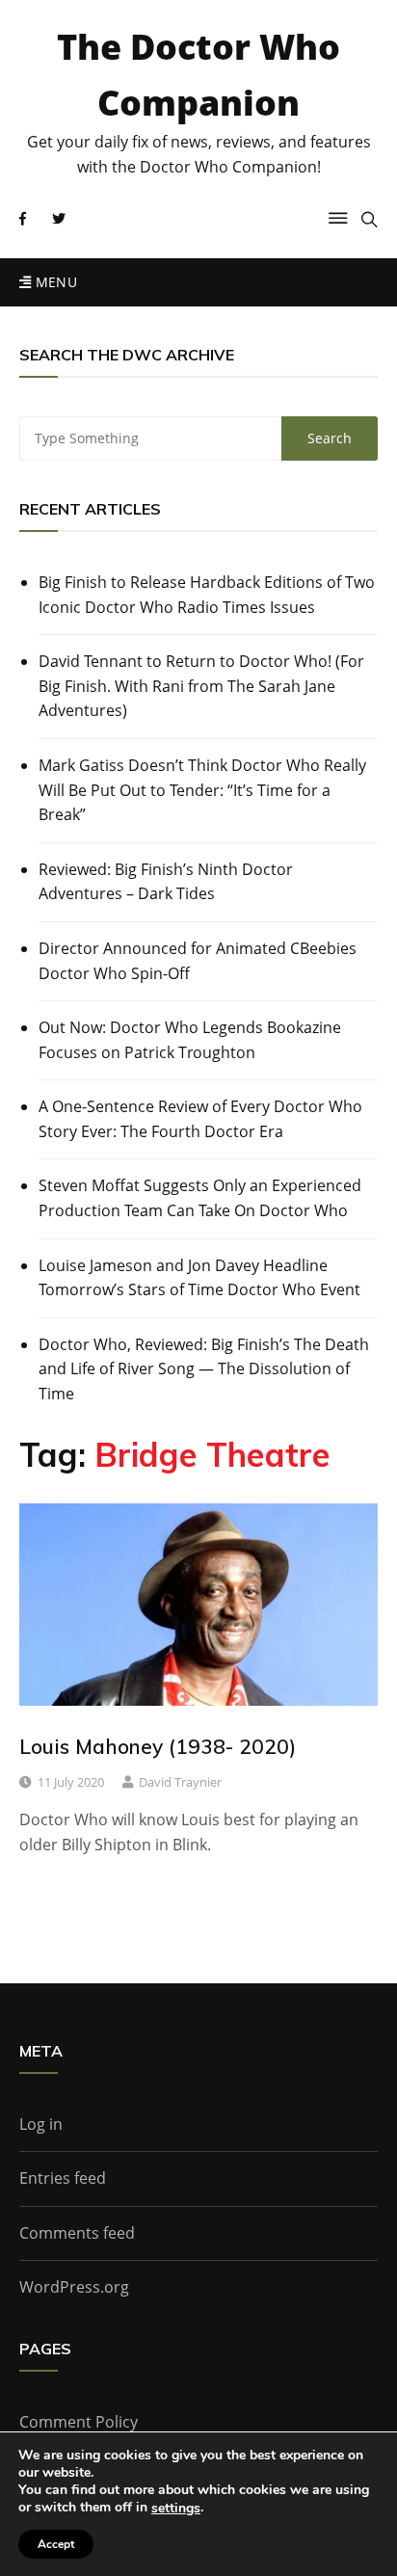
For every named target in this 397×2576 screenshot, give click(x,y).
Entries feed (63, 2178)
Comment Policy (79, 2422)
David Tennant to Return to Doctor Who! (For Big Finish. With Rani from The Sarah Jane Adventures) (201, 686)
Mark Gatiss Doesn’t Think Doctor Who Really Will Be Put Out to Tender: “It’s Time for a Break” (202, 790)
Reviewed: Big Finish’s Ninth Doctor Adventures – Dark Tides (166, 882)
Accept (56, 2544)
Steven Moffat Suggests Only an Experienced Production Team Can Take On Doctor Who (200, 1198)
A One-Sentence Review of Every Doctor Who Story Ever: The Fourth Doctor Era (200, 1119)
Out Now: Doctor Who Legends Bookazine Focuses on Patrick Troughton (190, 1040)
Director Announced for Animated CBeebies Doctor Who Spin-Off (198, 961)
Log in (41, 2124)
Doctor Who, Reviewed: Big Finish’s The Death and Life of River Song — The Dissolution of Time (204, 1369)
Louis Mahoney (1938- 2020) (158, 1746)
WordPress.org (74, 2287)
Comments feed (77, 2233)
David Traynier (180, 1782)
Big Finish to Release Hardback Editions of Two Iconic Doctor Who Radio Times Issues (207, 595)
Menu (54, 282)
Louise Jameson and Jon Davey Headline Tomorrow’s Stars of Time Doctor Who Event (199, 1278)
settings (176, 2509)
